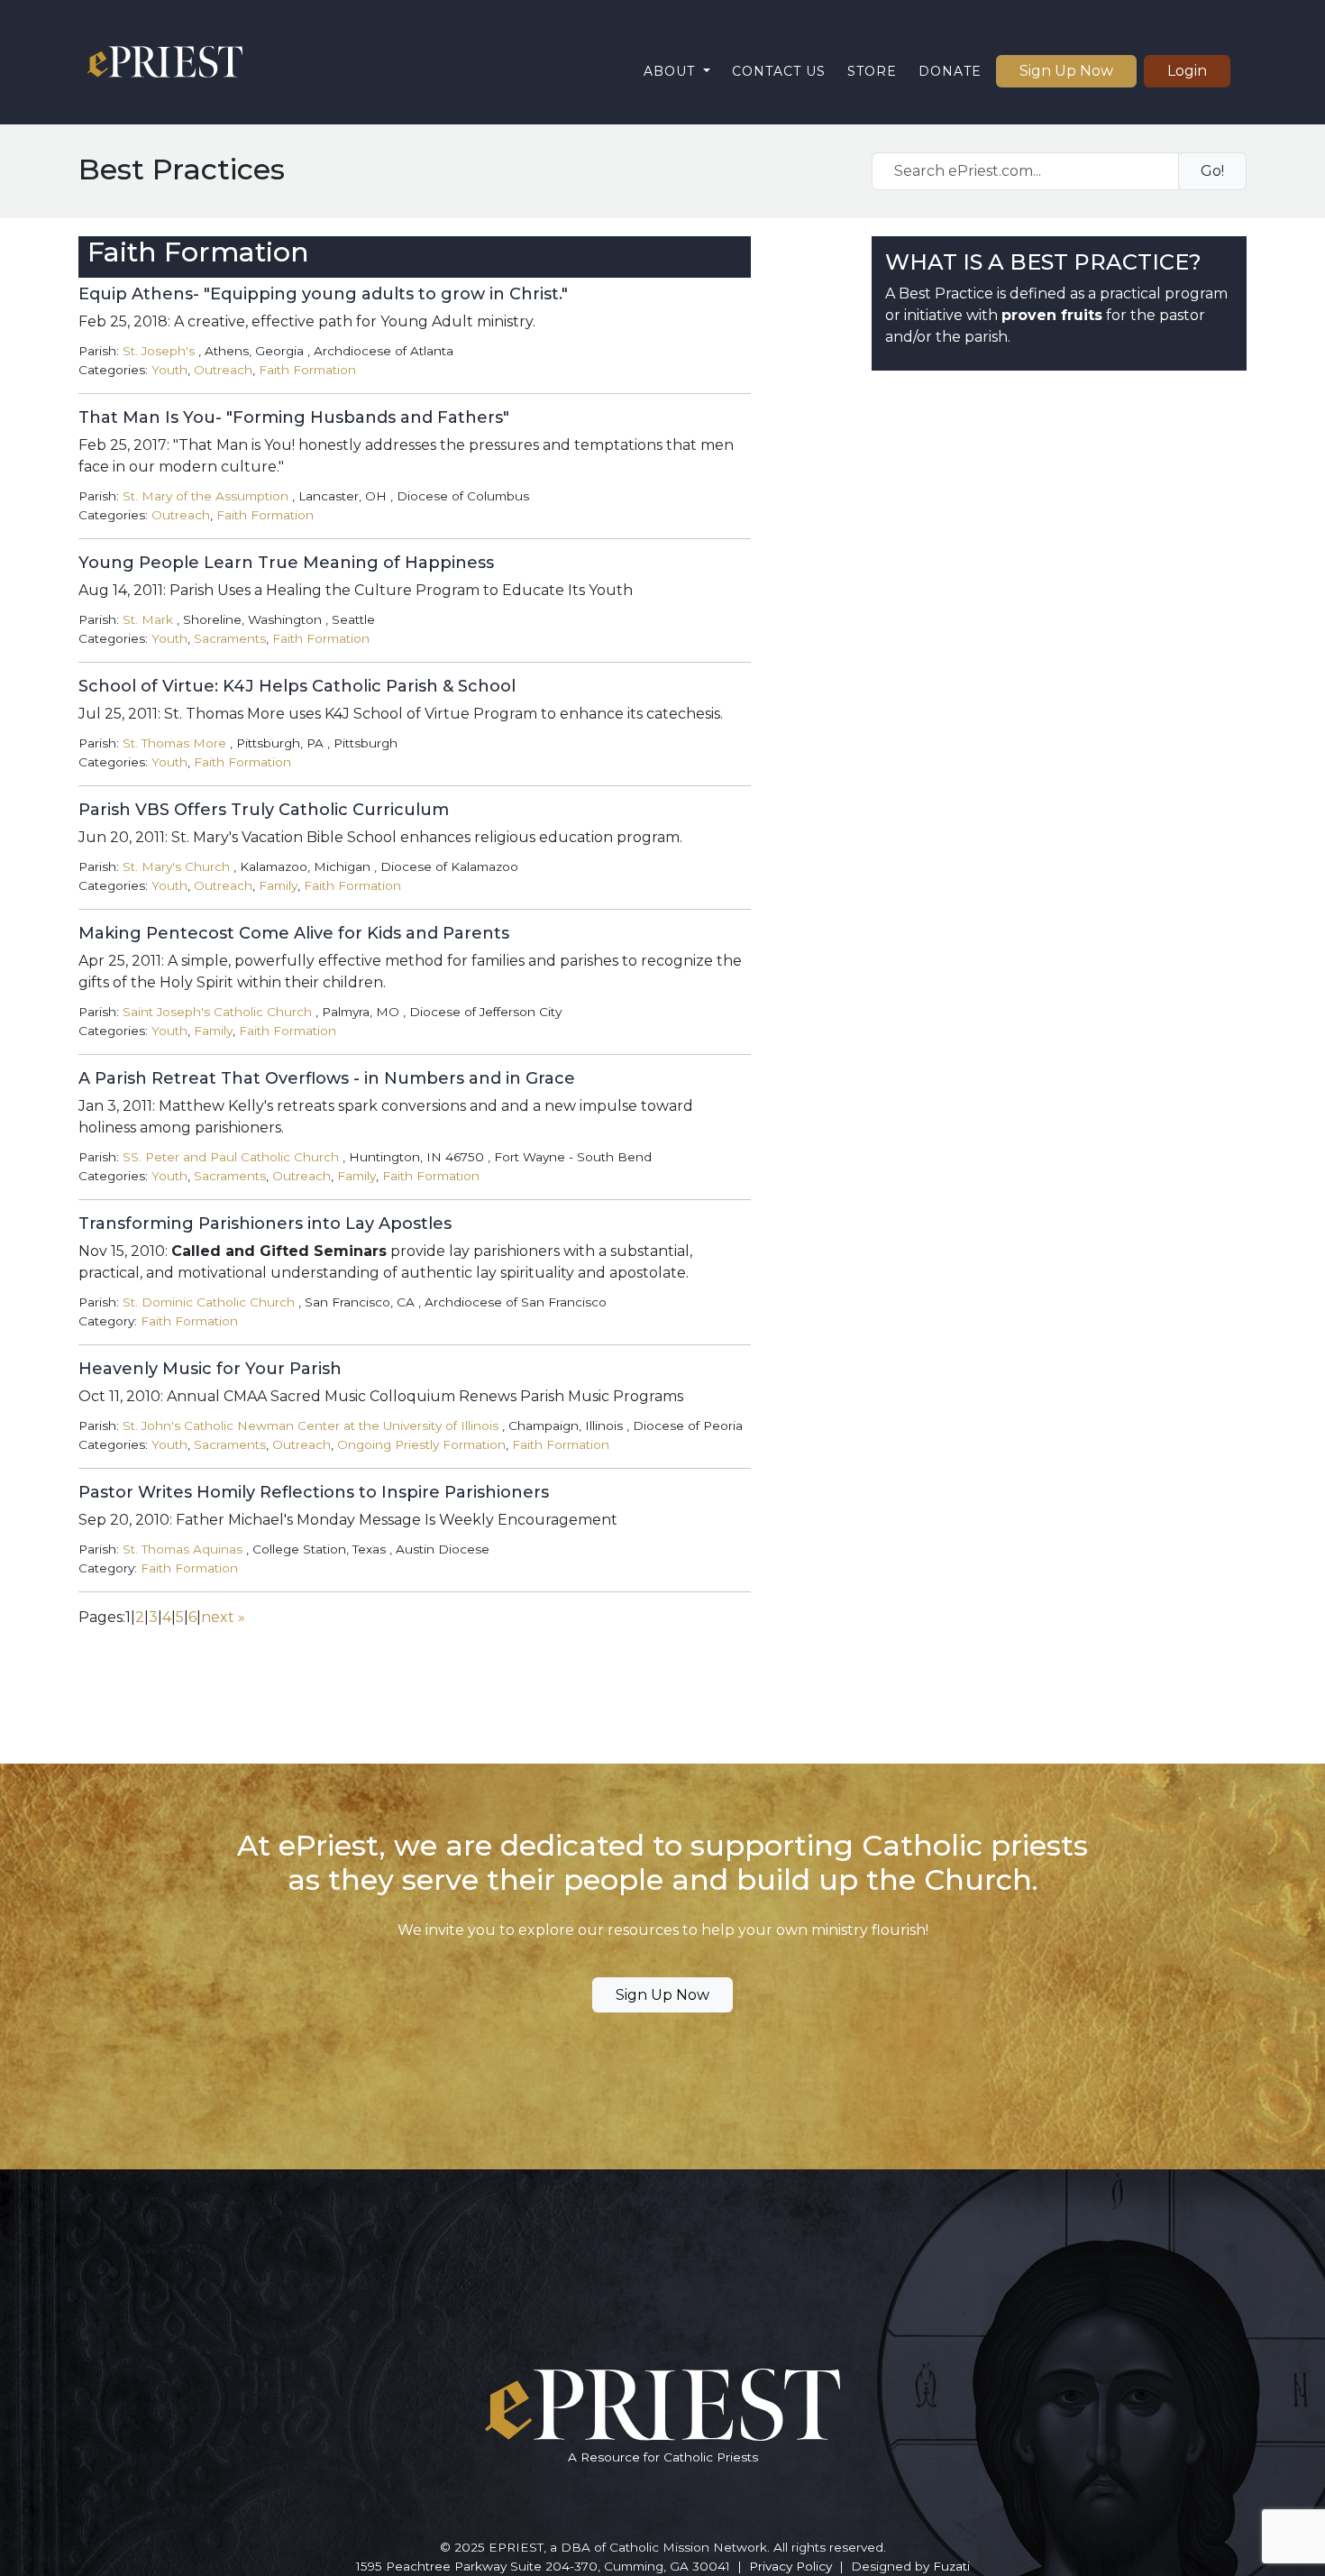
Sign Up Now (1066, 71)
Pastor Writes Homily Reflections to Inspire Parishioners (314, 1492)
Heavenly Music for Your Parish (210, 1369)
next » (223, 1617)
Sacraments (230, 638)
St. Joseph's (159, 351)
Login (1187, 71)
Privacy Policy (790, 2566)
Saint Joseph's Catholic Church (217, 1012)
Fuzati (951, 2566)
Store (872, 71)
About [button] (672, 71)
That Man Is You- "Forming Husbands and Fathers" (294, 417)
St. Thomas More (174, 743)
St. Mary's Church (176, 866)
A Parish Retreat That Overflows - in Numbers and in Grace (327, 1078)
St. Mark (148, 619)
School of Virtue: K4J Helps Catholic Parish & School (297, 686)
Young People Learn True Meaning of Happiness (286, 563)
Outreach (223, 370)
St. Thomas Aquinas (183, 1549)
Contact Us (779, 71)
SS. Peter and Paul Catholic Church (231, 1157)
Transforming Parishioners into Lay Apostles (265, 1224)
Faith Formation (307, 370)
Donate (950, 71)
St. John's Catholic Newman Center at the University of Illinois (311, 1426)
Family (278, 885)
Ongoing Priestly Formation (421, 1444)
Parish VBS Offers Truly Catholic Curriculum (264, 810)
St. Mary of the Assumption (206, 496)
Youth (169, 370)
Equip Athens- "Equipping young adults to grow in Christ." (323, 294)
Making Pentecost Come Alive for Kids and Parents (294, 933)
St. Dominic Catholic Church (209, 1302)
